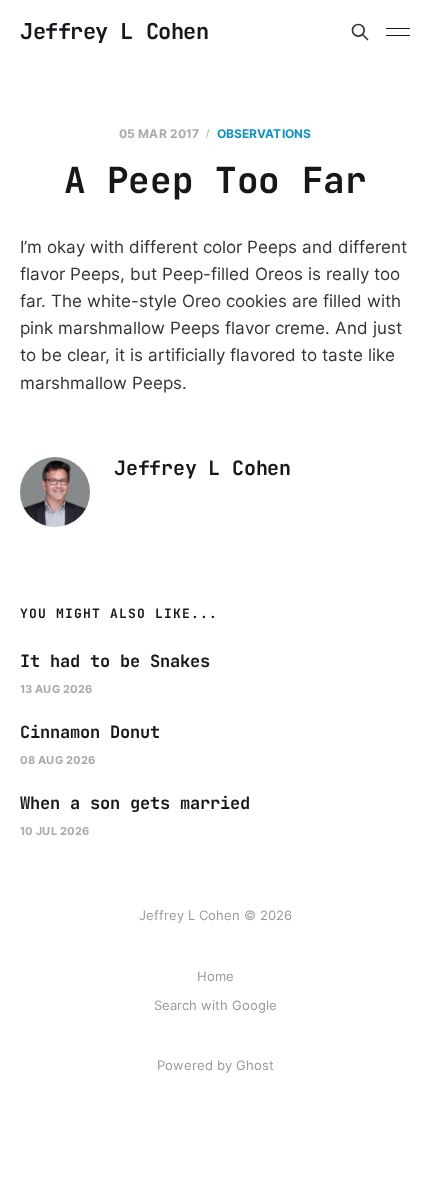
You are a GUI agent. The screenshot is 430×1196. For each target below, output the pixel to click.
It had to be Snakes (115, 661)
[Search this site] (360, 32)
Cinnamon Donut (90, 732)
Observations (264, 133)
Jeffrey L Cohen (114, 32)
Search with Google (215, 1005)
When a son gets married (135, 803)
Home (215, 976)
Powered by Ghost (215, 1065)
